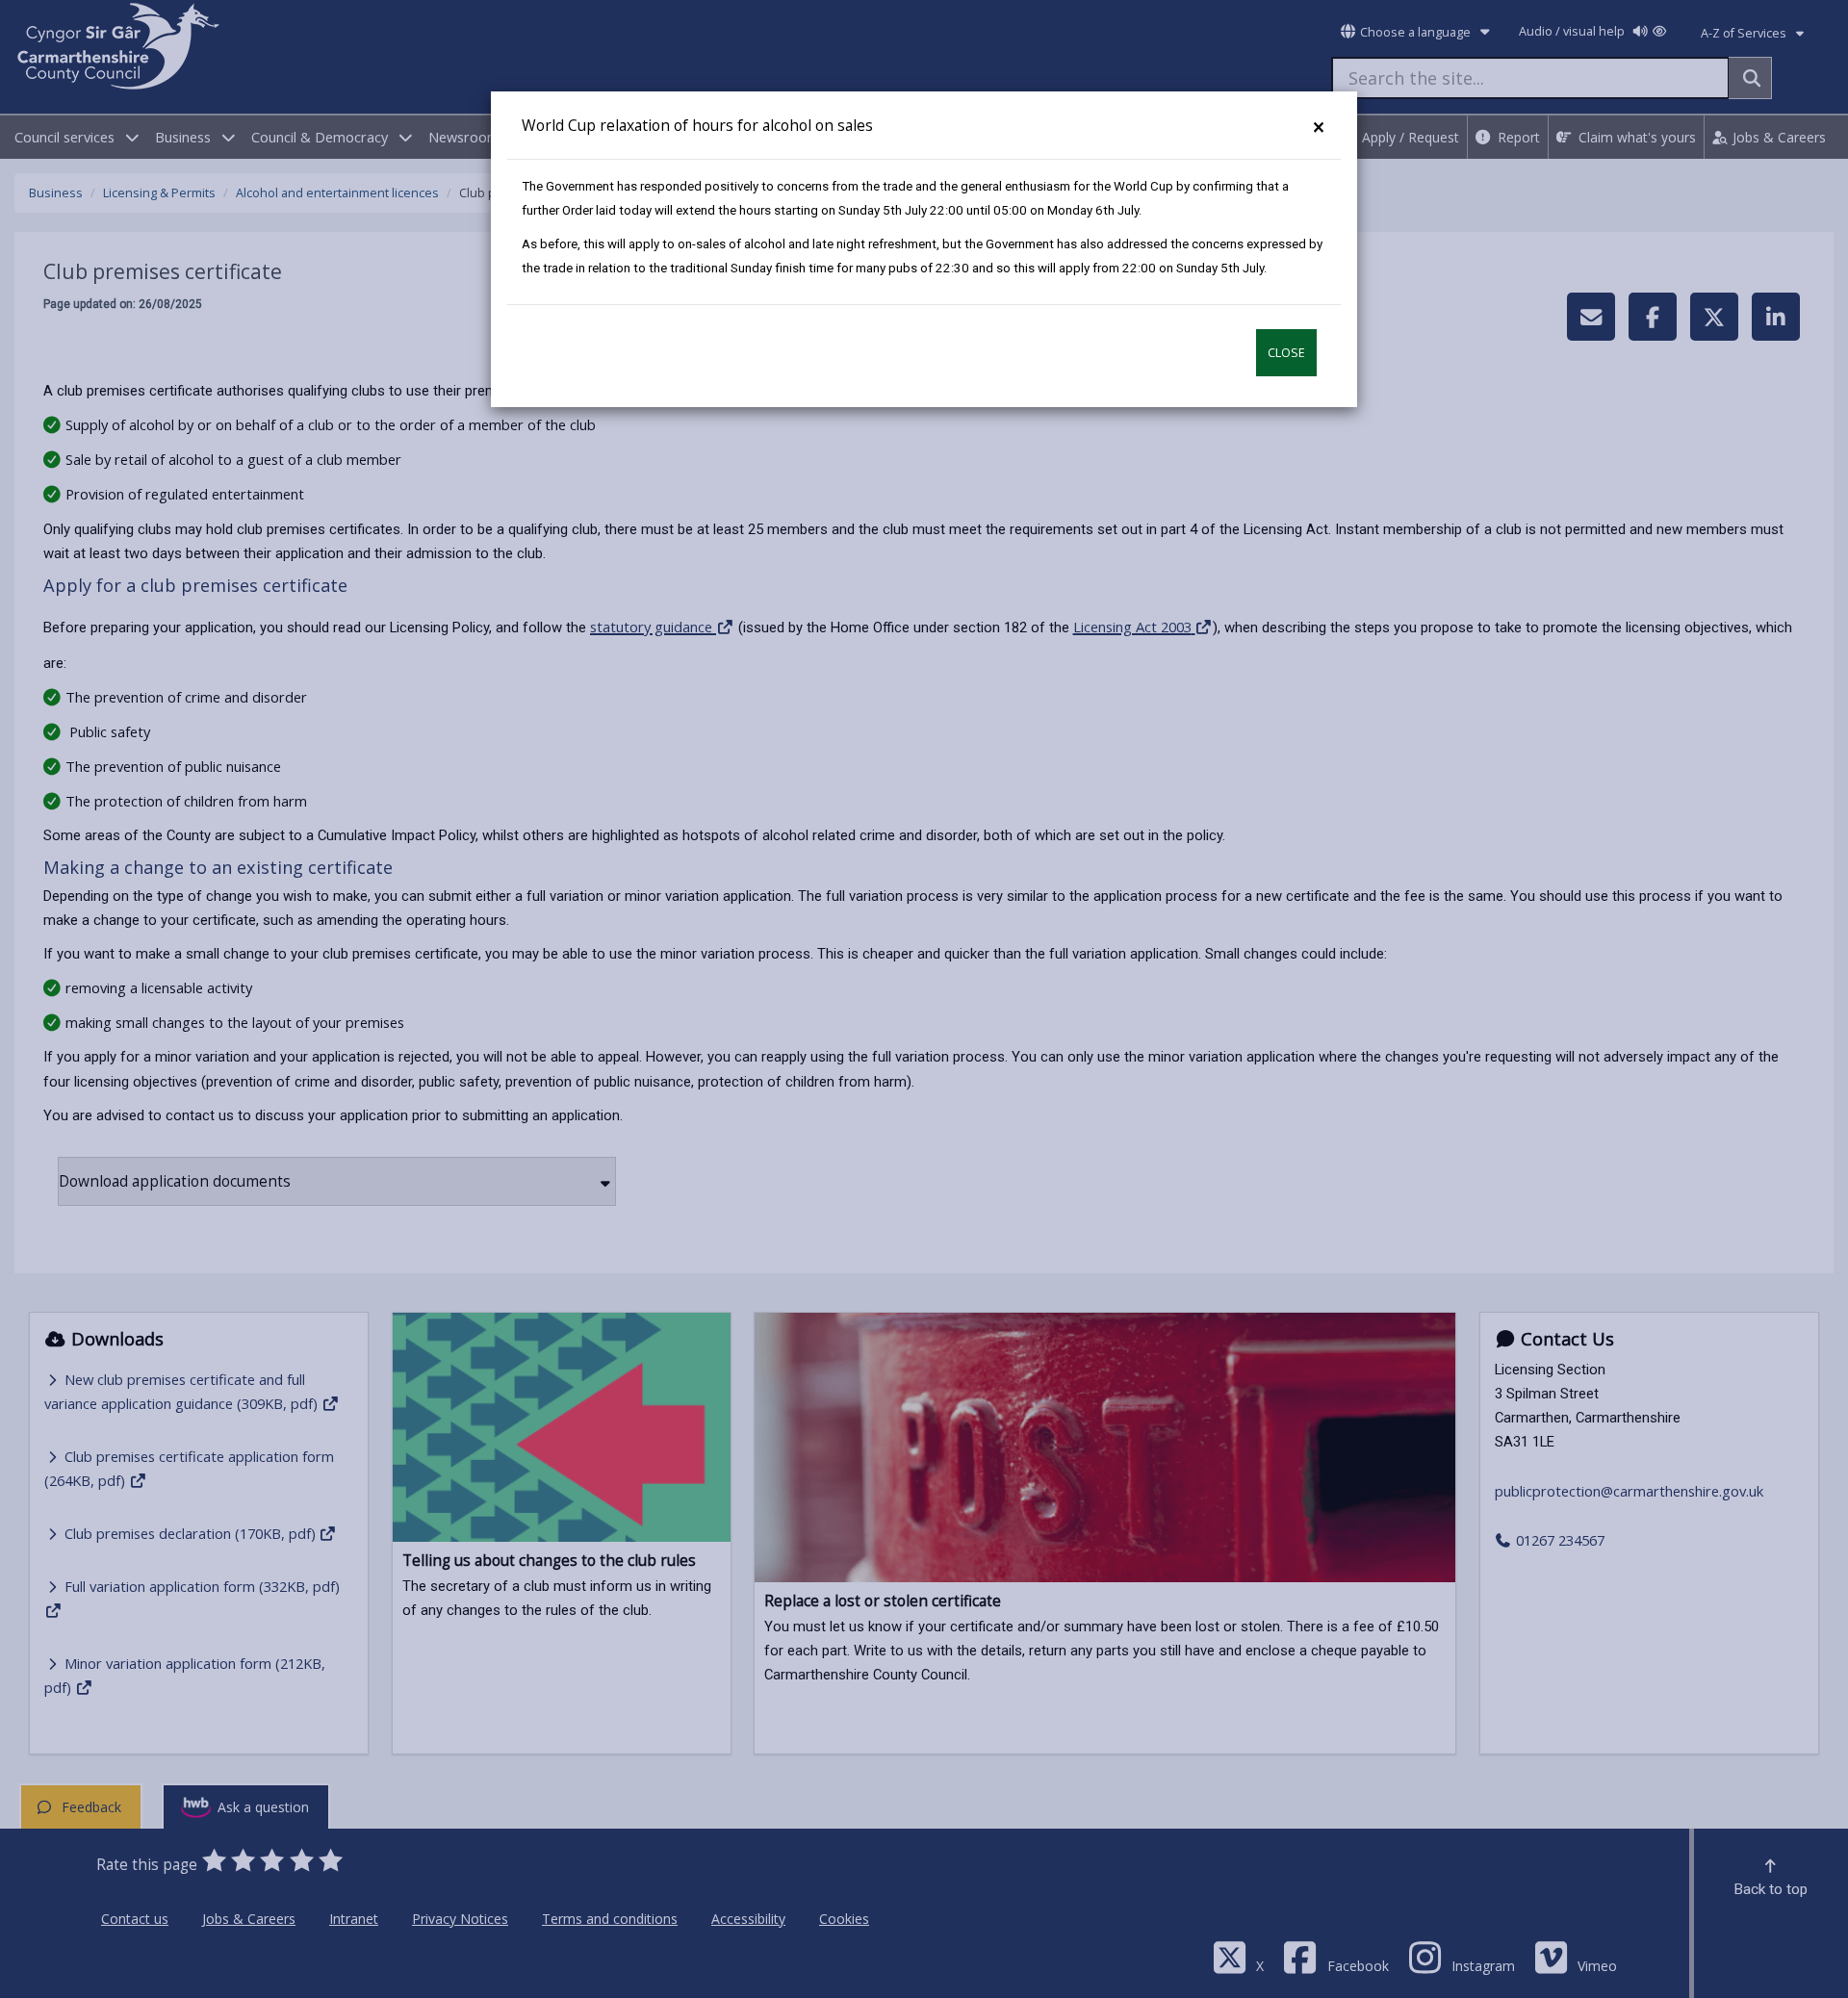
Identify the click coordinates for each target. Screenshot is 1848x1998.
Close (1286, 353)
